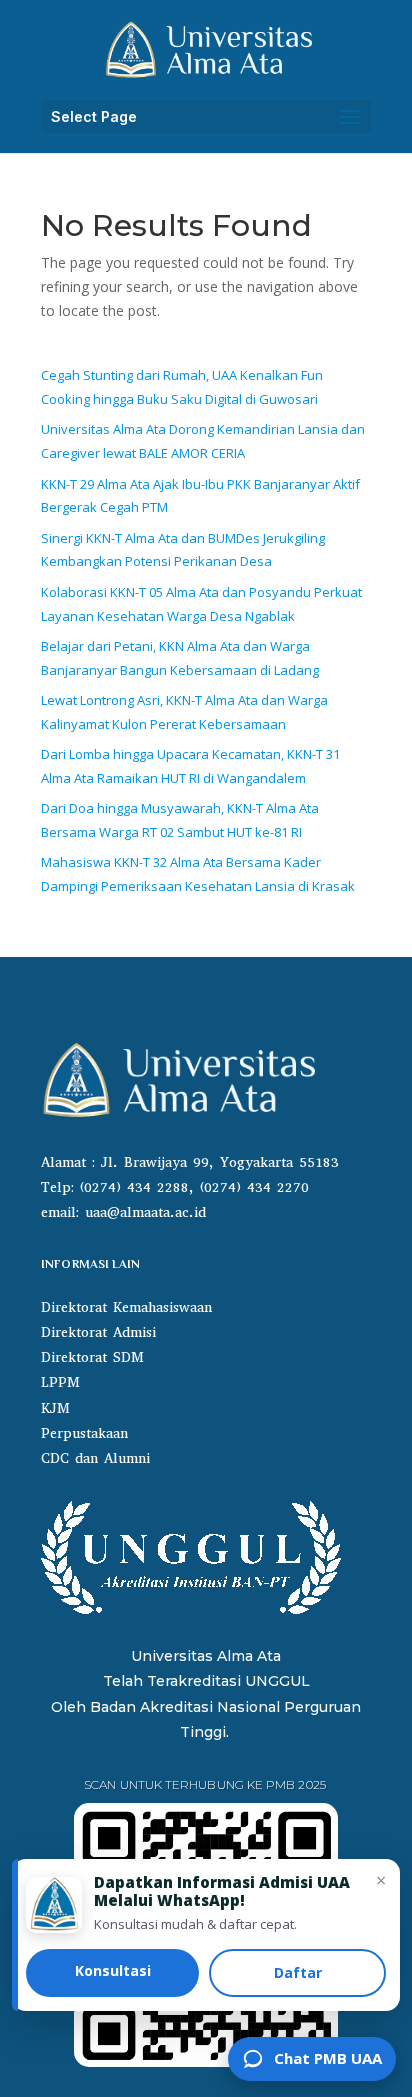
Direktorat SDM (92, 1357)
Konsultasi (113, 1970)
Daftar (298, 1972)
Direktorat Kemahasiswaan (126, 1307)
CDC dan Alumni (95, 1458)
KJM (55, 1408)
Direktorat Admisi (98, 1332)
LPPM (60, 1382)
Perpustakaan (84, 1433)
